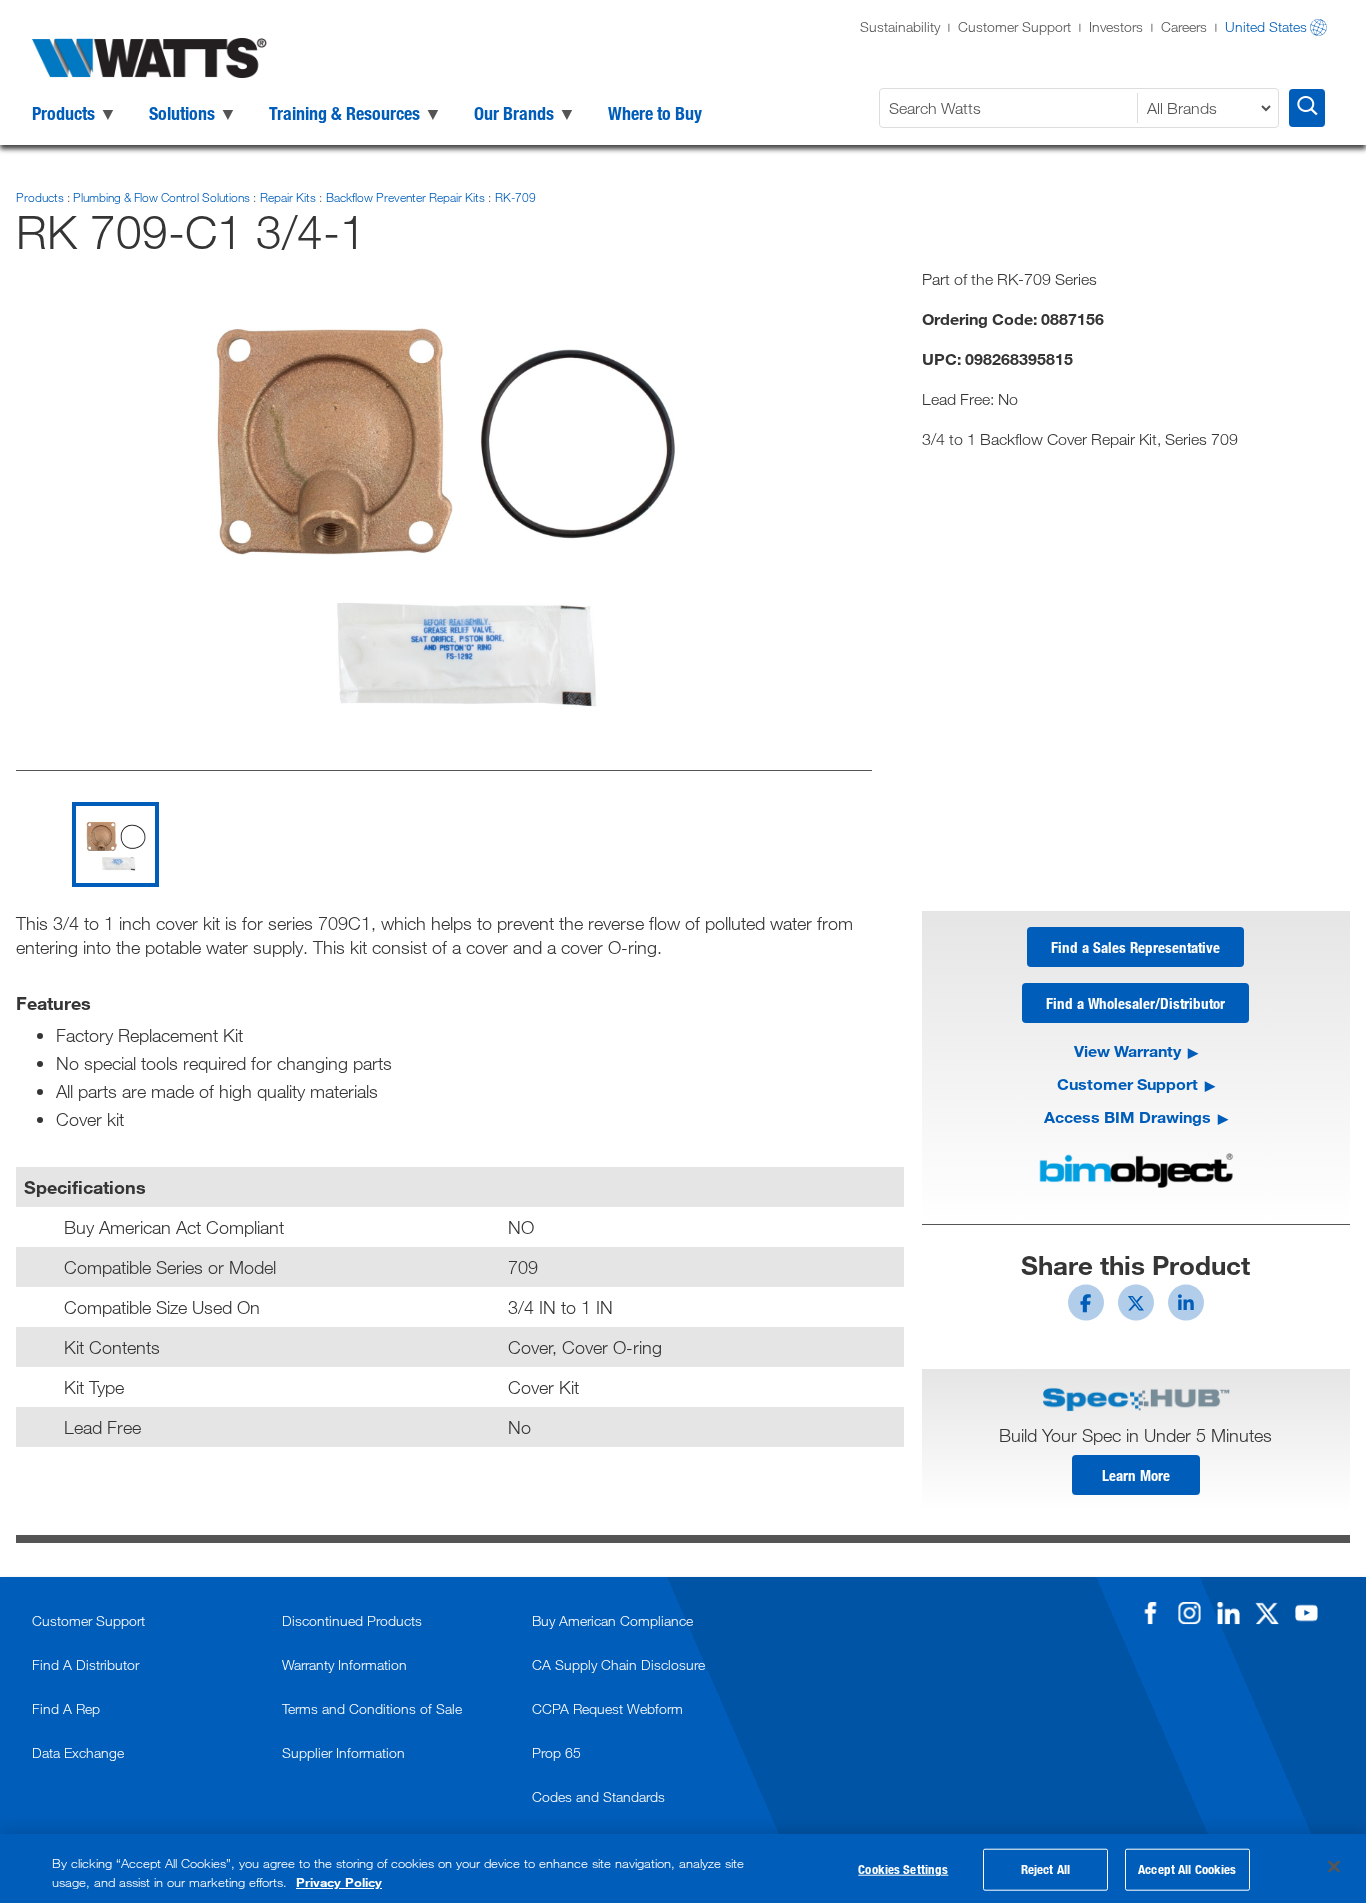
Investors (1116, 26)
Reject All (1045, 1869)
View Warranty (1127, 1050)
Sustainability (900, 26)
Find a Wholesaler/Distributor (1135, 1003)
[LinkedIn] (1228, 1613)
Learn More (1136, 1475)
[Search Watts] (1307, 108)
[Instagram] (1189, 1613)
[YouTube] (1306, 1613)
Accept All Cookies (1187, 1869)
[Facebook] (1150, 1613)
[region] (683, 1868)
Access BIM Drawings (1127, 1116)
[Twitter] (1267, 1613)
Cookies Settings (903, 1869)
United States (1266, 26)
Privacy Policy (339, 1882)
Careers (1184, 26)
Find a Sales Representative (1135, 947)
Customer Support (1014, 26)
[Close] (1334, 1867)
